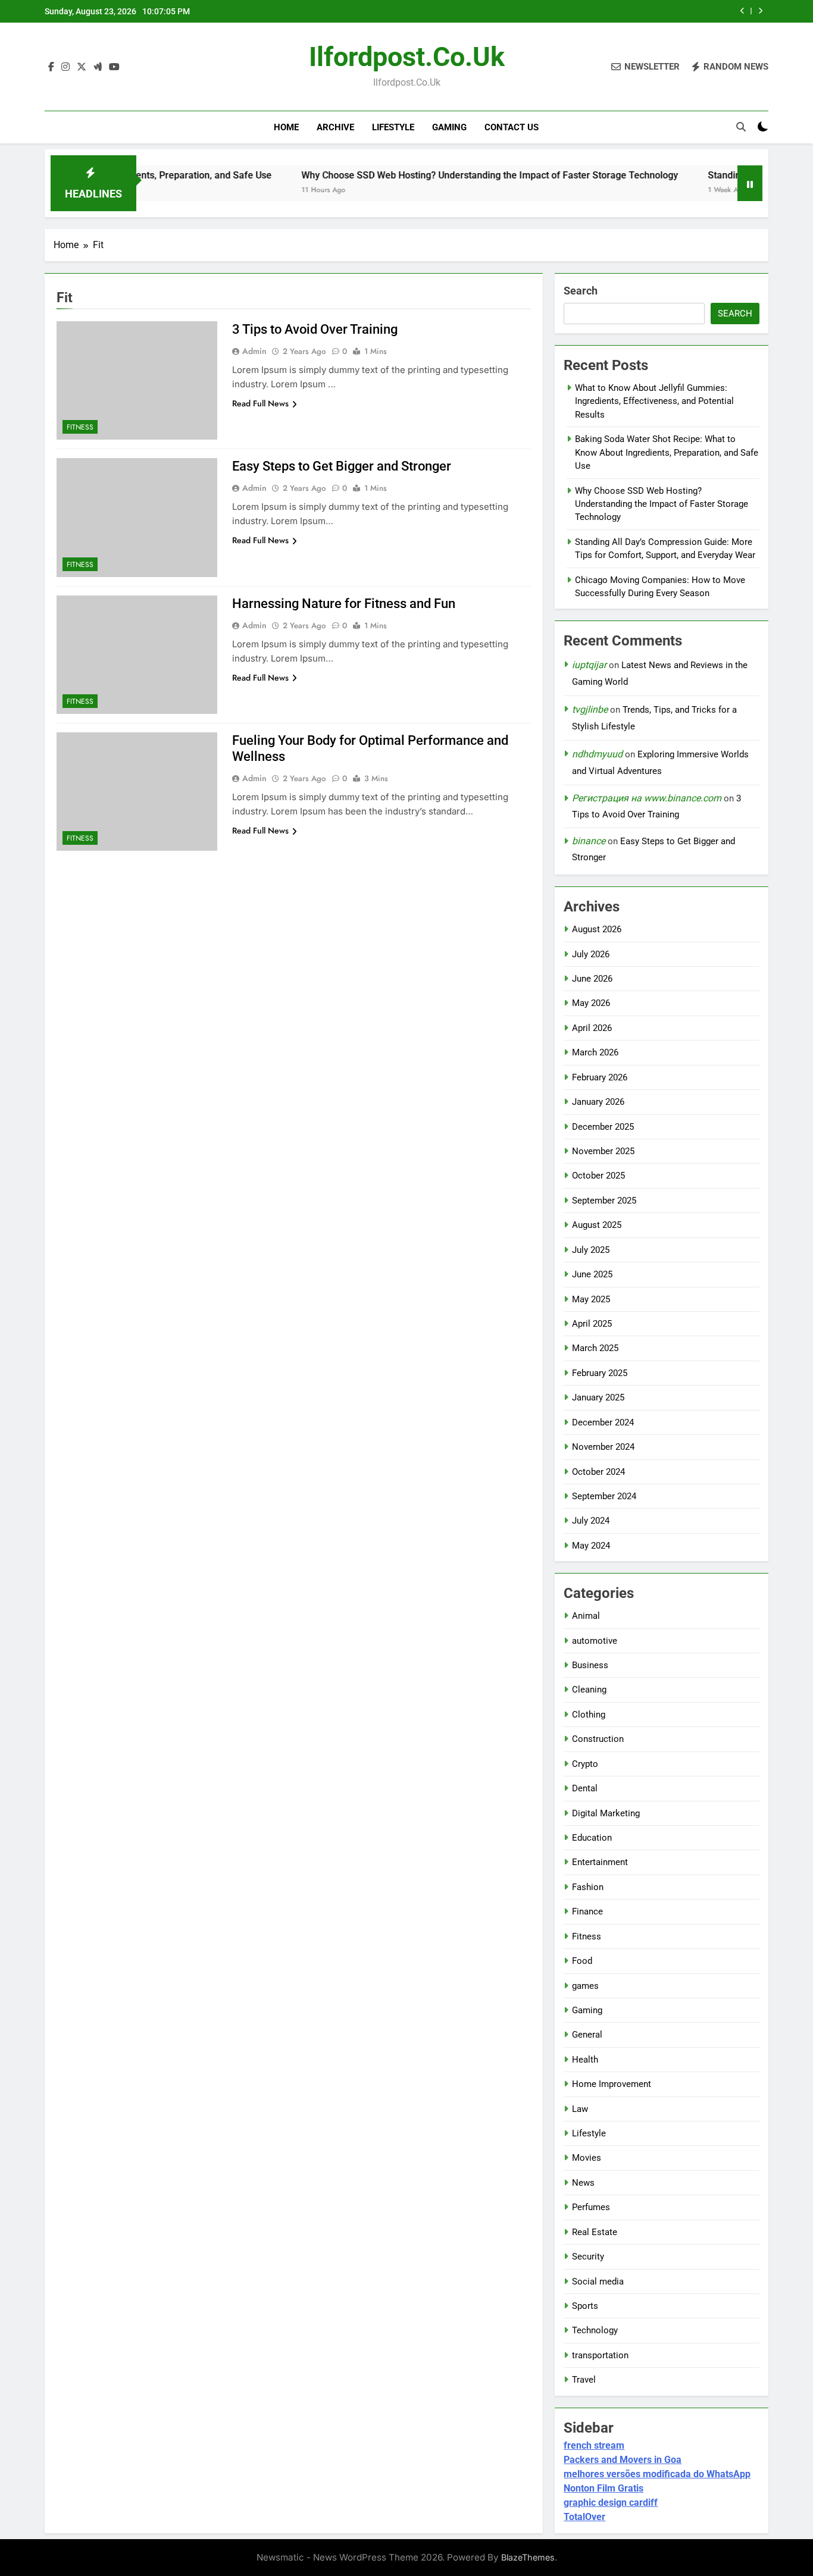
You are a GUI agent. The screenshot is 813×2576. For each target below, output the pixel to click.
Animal (586, 1616)
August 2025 (597, 1225)
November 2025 (603, 1151)
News (583, 2183)
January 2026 (598, 1102)
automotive (595, 1641)
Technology (595, 2330)
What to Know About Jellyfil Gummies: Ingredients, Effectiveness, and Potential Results (654, 401)
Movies (587, 2158)
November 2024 (603, 1447)
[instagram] (65, 67)
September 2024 (604, 1496)
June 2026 (592, 979)
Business (590, 1665)
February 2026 (600, 1077)
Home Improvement (612, 2084)
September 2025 (604, 1201)
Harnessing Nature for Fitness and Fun (344, 604)
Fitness (80, 427)
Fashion (588, 1887)
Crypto (585, 1764)
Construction (598, 1739)
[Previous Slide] (742, 11)
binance (589, 841)
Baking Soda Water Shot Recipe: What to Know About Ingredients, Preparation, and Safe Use (667, 452)
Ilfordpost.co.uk (407, 57)
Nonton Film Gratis (604, 2488)
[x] (82, 67)
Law (580, 2109)
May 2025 (591, 1299)
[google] (98, 67)
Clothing (589, 1715)
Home (286, 127)
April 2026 (592, 1028)
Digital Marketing (606, 1813)
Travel (584, 2380)
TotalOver (584, 2517)
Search (581, 291)
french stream (594, 2445)
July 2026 (591, 954)
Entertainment (600, 1862)
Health (585, 2060)
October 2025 (598, 1176)
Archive (335, 127)
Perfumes (591, 2207)
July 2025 (591, 1250)
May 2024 (591, 1546)
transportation (600, 2355)
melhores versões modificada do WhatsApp (657, 2474)
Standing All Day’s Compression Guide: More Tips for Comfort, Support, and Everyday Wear (565, 11)
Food (582, 1961)
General (587, 2035)
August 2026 (597, 929)
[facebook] (51, 67)
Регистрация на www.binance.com (647, 798)
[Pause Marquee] (750, 183)
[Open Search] (741, 127)
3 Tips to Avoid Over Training (315, 329)
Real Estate (595, 2232)
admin (254, 351)
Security (588, 2257)
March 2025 (595, 1348)
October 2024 (598, 1472)
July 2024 (591, 1521)
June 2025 (592, 1274)
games (585, 1986)
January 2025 (598, 1397)
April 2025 (592, 1324)
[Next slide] (760, 11)
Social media (598, 2282)
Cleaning (589, 1690)
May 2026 (591, 1003)
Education (592, 1838)
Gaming (449, 127)
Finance (587, 1911)
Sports (585, 2306)
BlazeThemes (528, 2557)
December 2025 (603, 1127)
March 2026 (595, 1052)
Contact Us (512, 127)
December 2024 (603, 1422)
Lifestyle (393, 127)
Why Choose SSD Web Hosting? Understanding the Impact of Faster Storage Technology (433, 175)
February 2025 (600, 1373)
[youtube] (114, 67)
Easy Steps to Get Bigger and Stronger (342, 466)
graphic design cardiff (611, 2503)
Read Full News (260, 403)
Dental (585, 1788)
